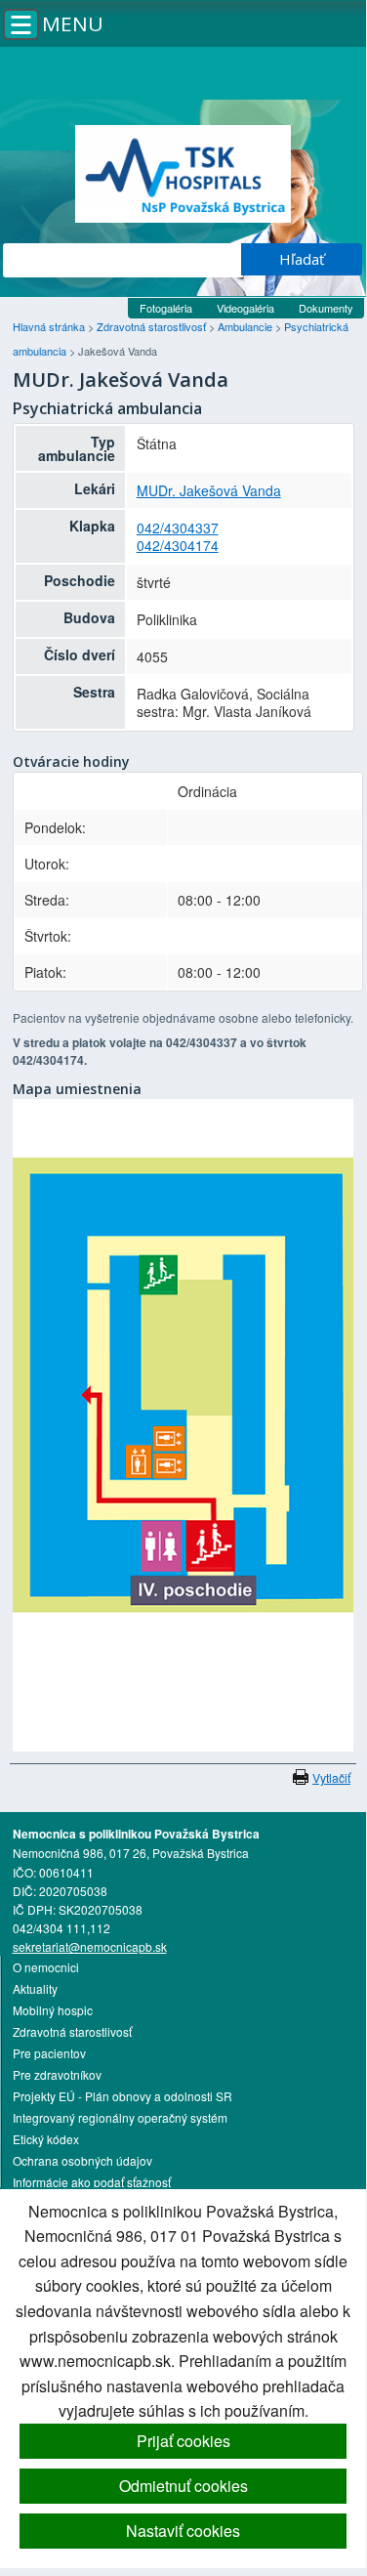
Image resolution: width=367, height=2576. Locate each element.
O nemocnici (46, 1967)
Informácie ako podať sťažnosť (92, 2182)
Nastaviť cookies (183, 2531)
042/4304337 (178, 528)
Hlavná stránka (50, 326)
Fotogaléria (166, 308)
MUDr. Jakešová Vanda (209, 490)
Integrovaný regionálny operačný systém (120, 2117)
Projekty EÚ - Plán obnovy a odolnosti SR (122, 2096)
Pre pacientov (49, 2053)
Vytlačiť (331, 1777)
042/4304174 (178, 545)
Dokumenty (326, 308)
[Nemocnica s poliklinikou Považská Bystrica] (183, 174)
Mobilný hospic (53, 2010)
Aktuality (35, 1988)
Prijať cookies (183, 2441)
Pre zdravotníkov (57, 2074)
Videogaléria (245, 308)
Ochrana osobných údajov (82, 2160)
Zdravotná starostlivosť (153, 326)
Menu (73, 23)
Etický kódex (46, 2139)
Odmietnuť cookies (183, 2486)
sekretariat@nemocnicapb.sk (90, 1946)
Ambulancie (246, 326)
